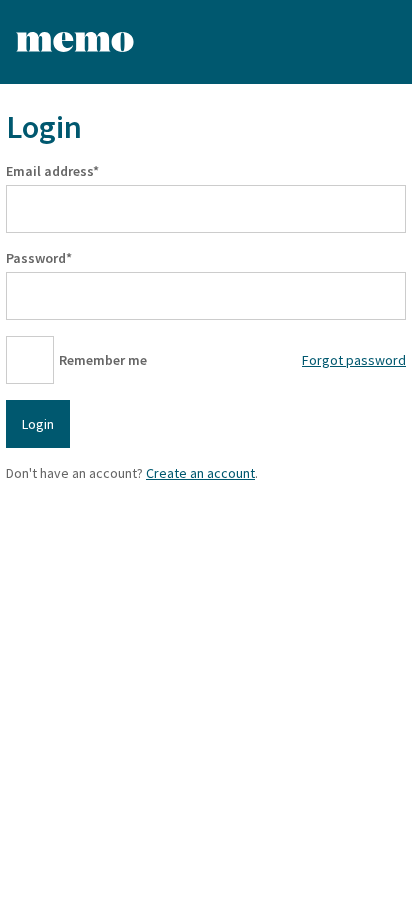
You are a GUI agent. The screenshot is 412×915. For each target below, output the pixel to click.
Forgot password (354, 360)
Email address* (52, 171)
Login (38, 424)
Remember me (103, 360)
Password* (39, 258)
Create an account (200, 473)
